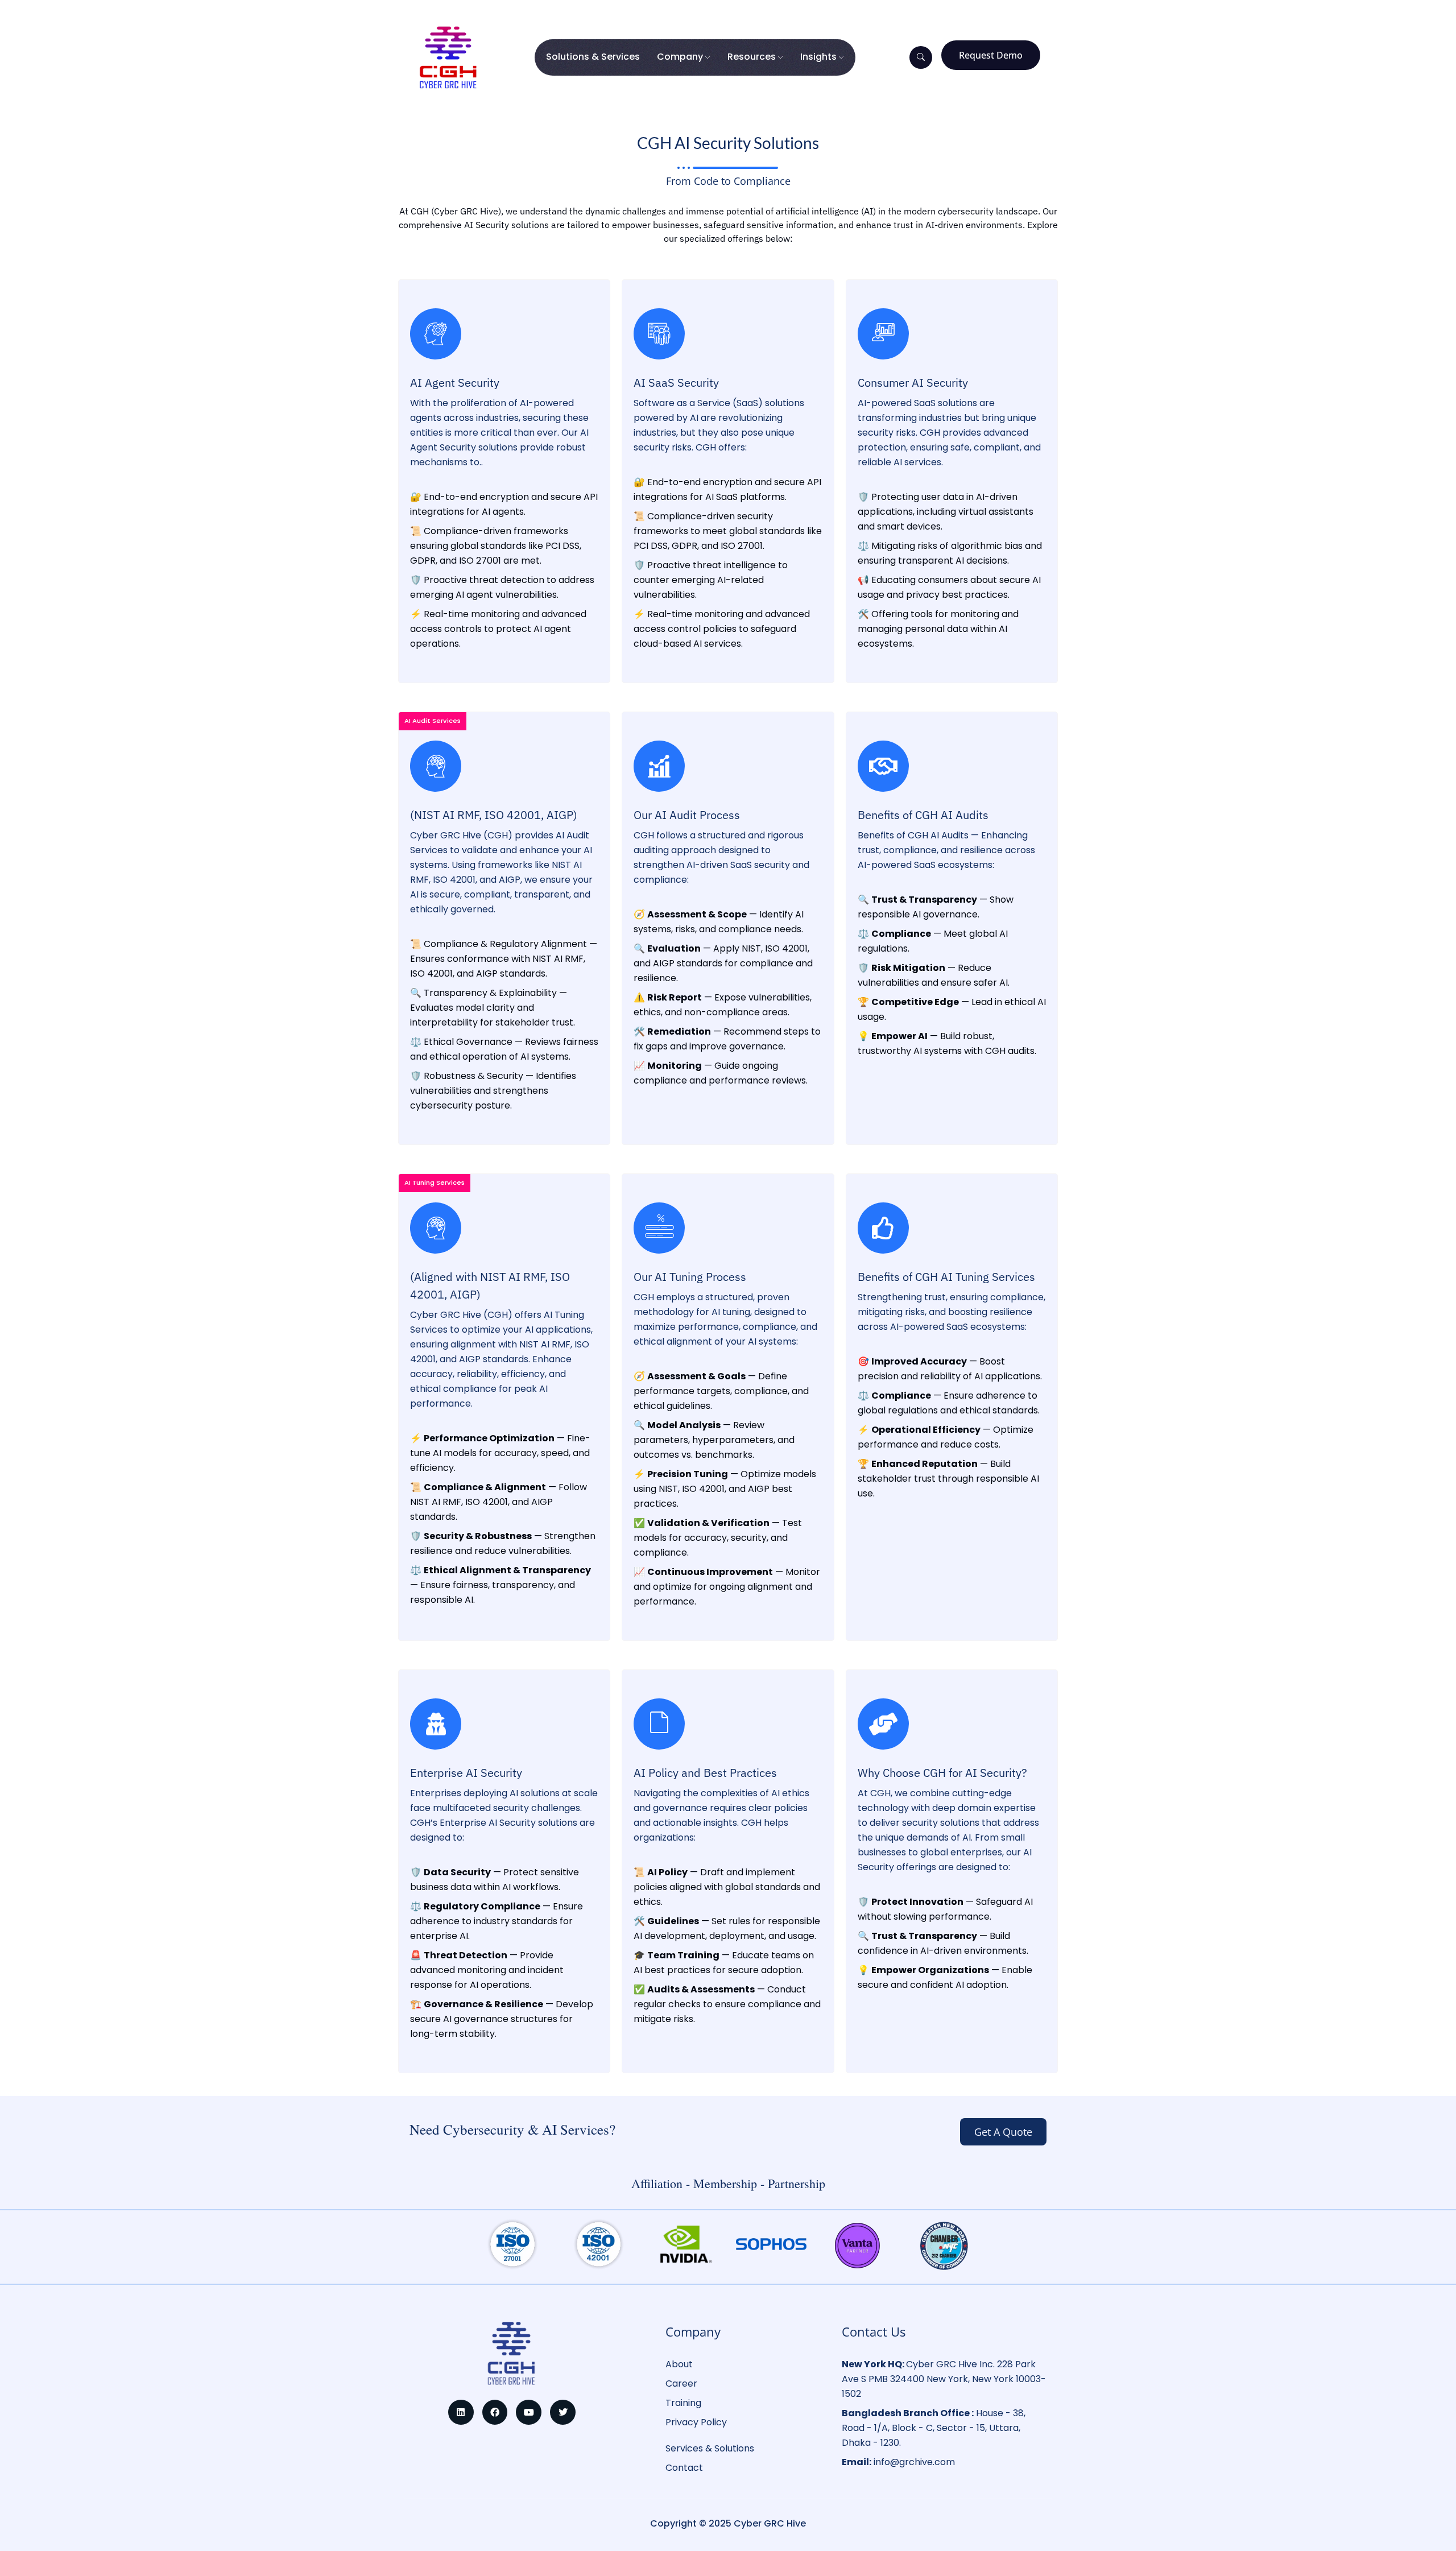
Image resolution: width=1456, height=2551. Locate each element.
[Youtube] (529, 2413)
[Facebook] (495, 2413)
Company (680, 57)
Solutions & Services (593, 57)
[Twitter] (563, 2413)
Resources (752, 57)
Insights (818, 57)
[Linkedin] (461, 2413)
